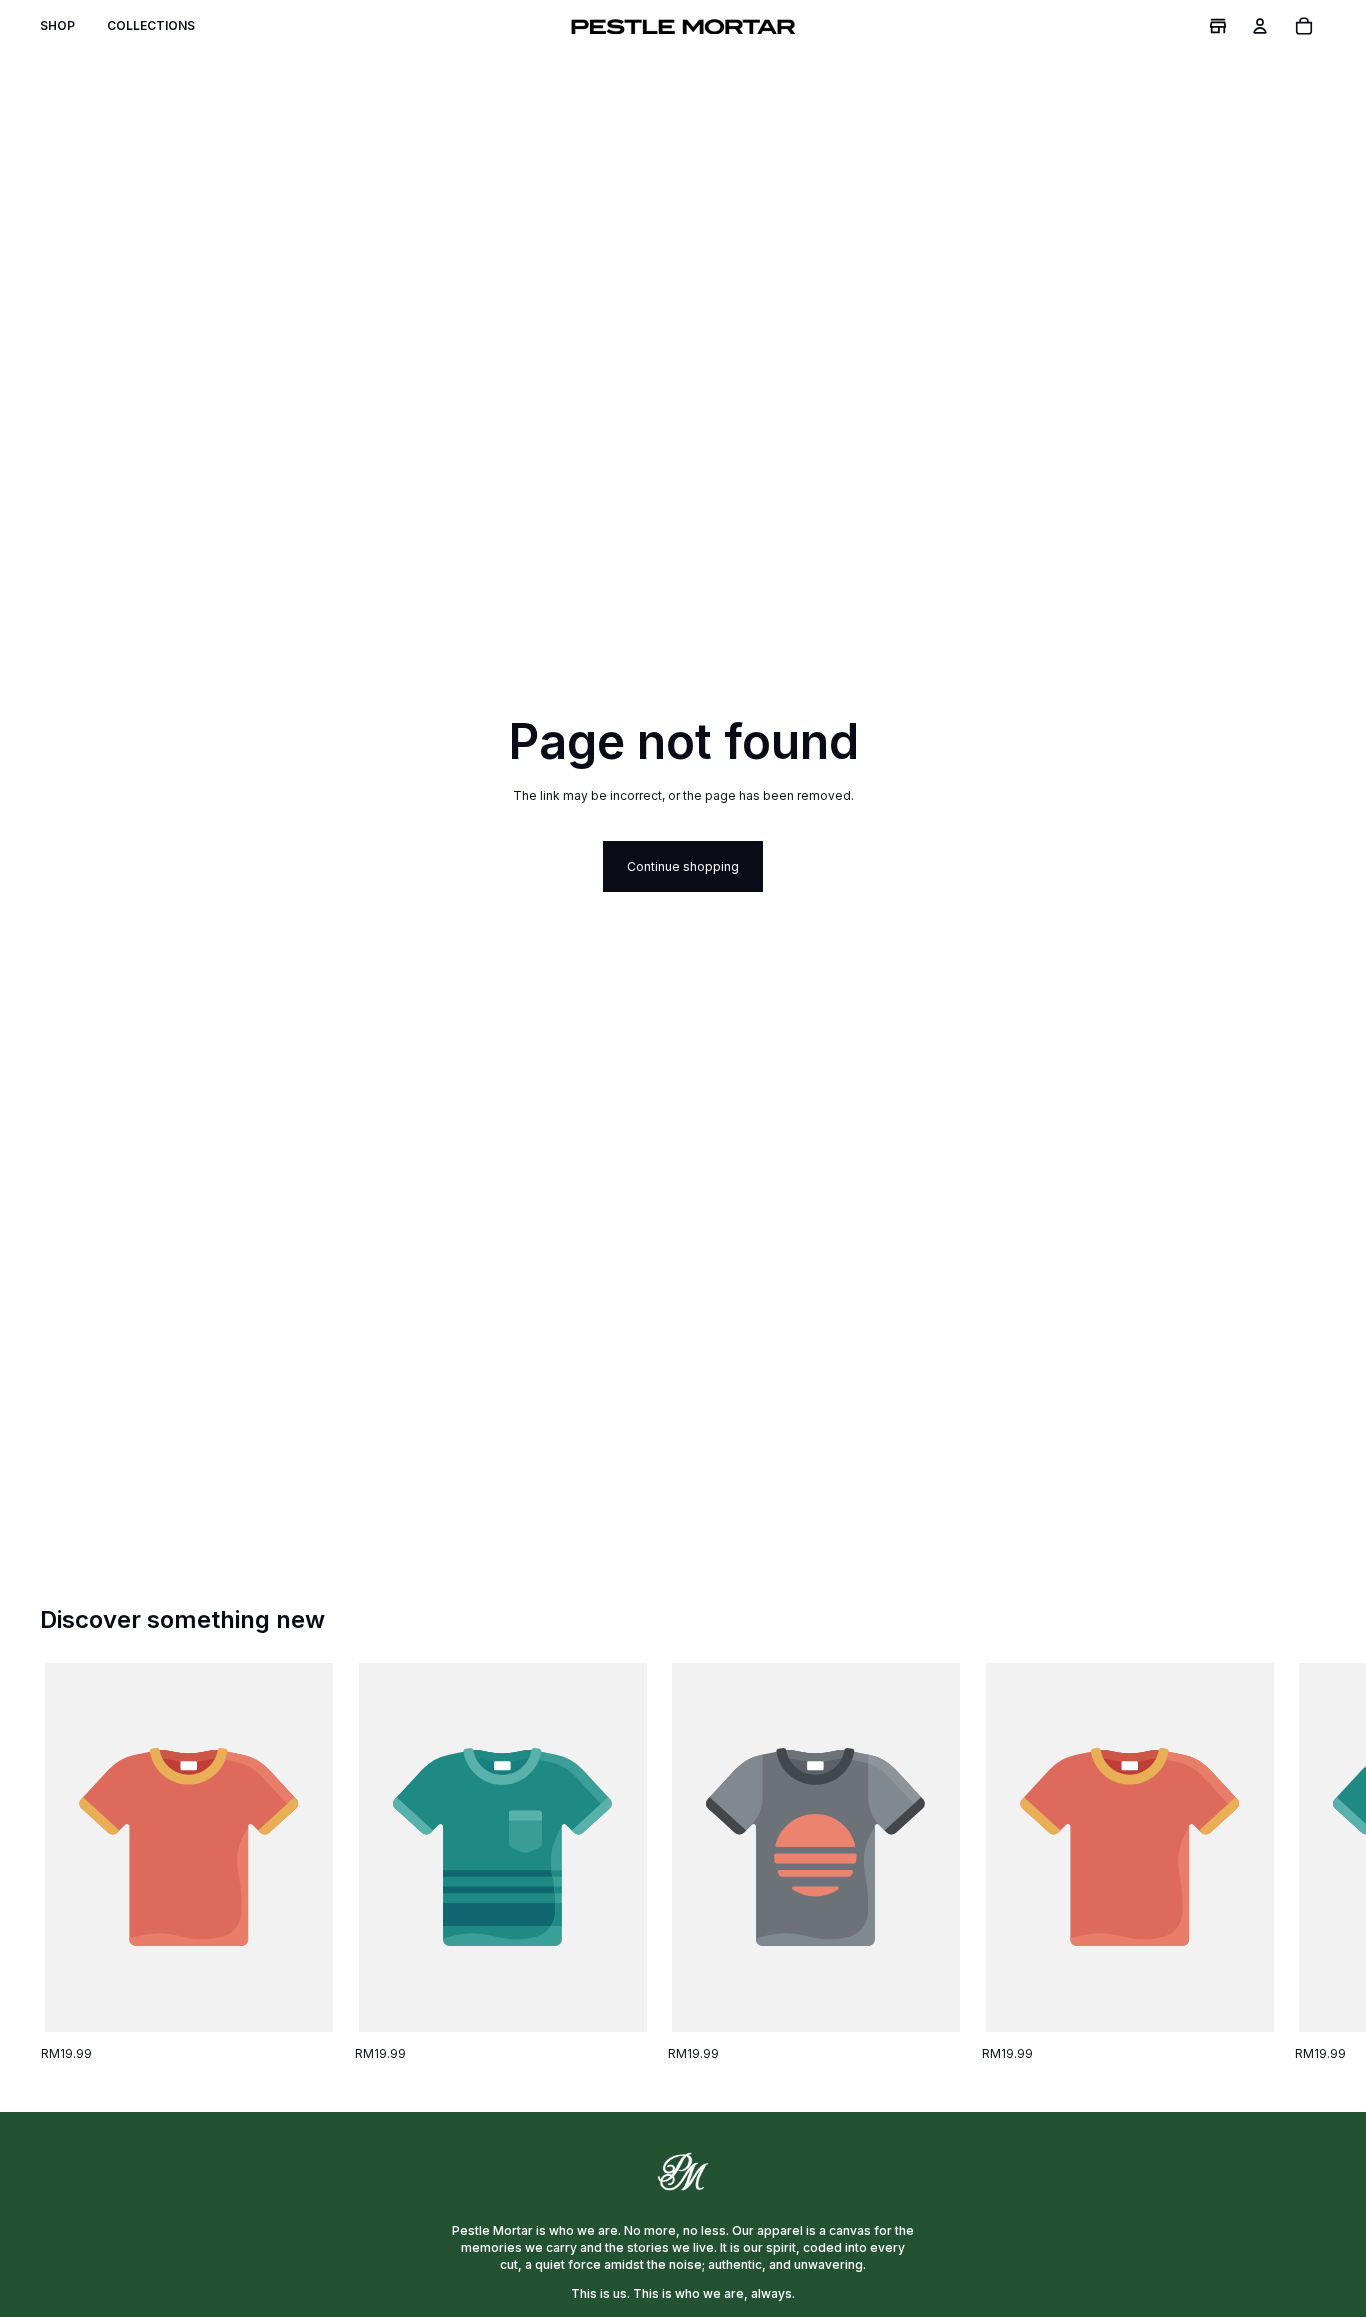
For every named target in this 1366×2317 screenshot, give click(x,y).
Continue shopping (683, 866)
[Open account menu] (1260, 26)
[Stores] (1218, 26)
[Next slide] (1304, 1863)
